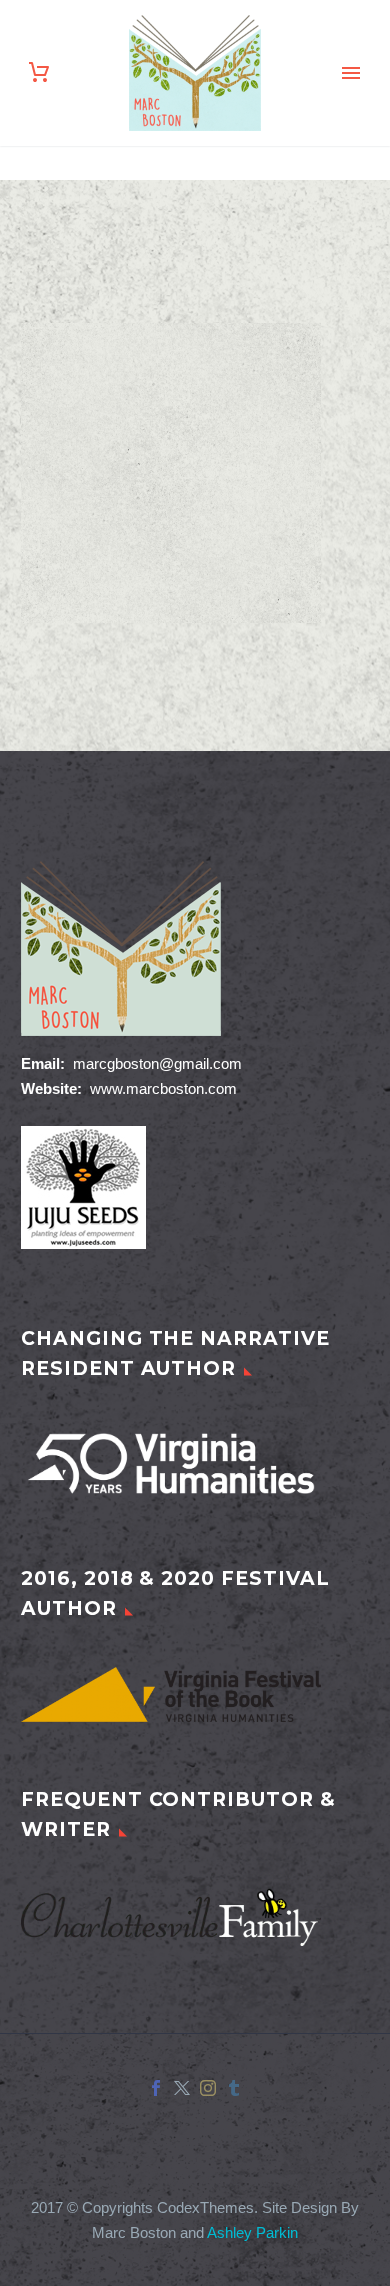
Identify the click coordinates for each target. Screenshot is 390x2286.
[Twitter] (182, 2088)
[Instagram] (208, 2088)
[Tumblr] (234, 2088)
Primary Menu (351, 73)
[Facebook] (156, 2088)
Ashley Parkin (252, 2233)
